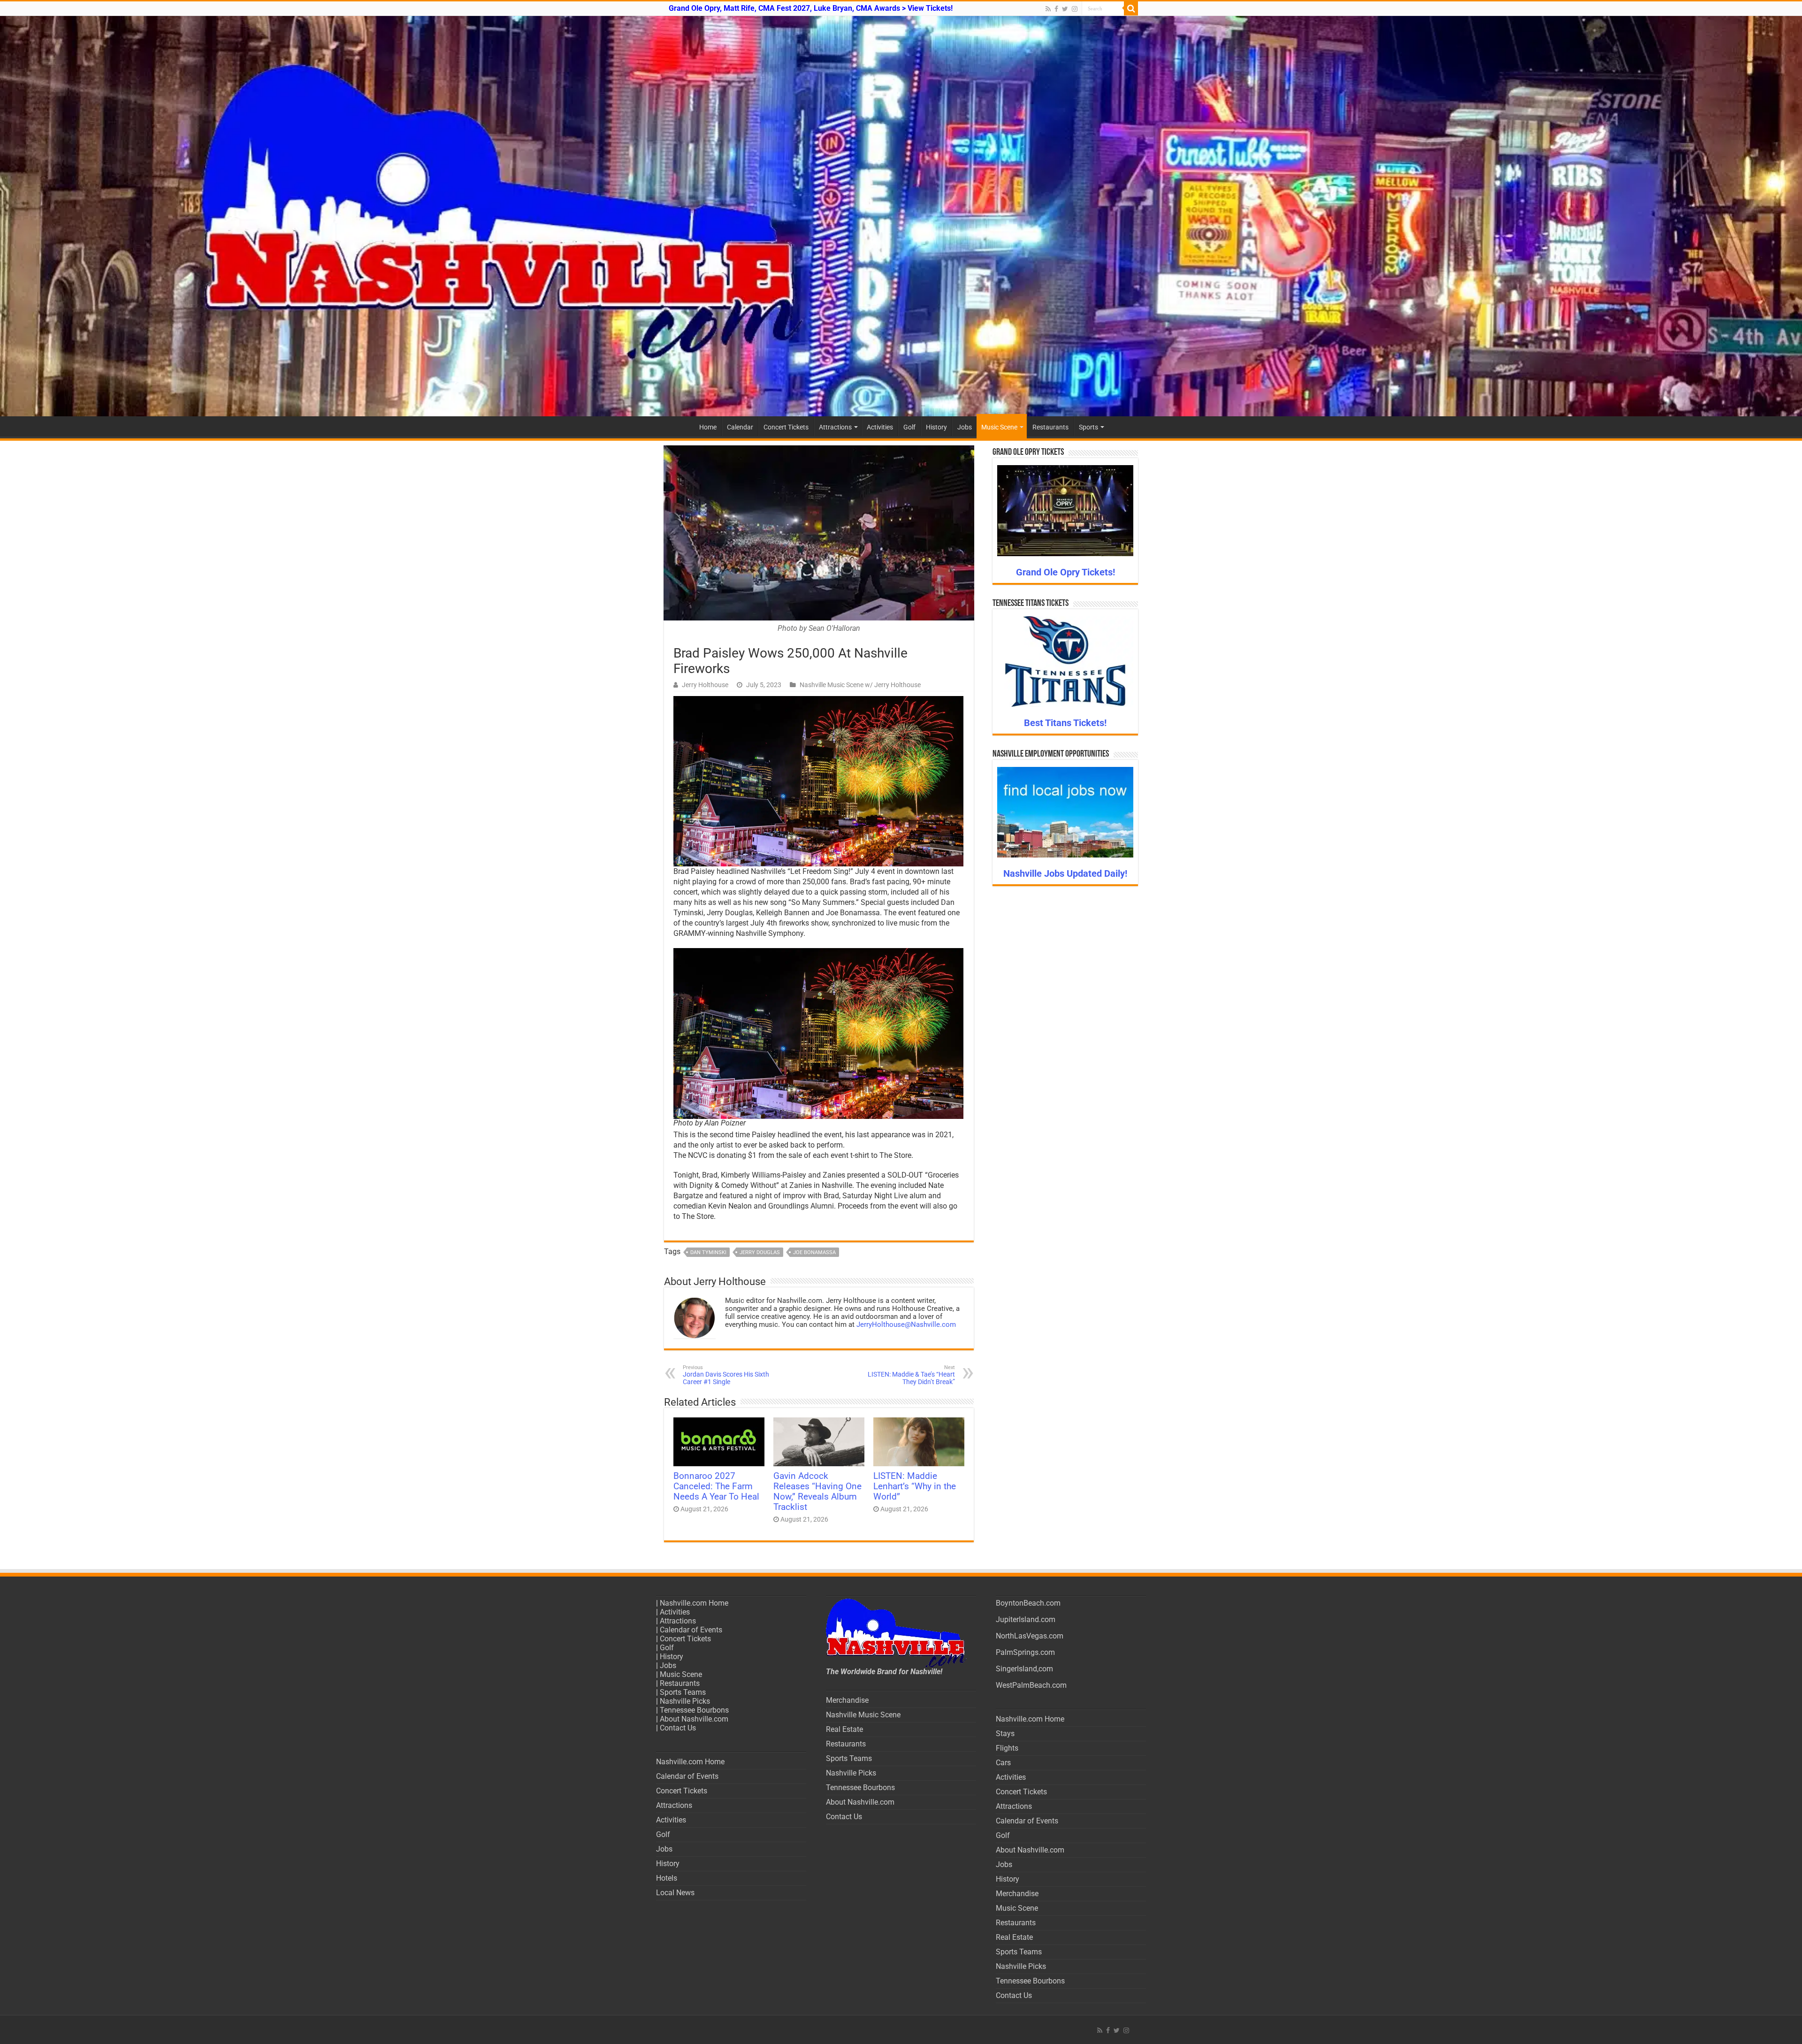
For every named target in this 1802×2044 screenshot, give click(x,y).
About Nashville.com (694, 1719)
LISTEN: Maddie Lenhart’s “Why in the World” (915, 1486)
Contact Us (678, 1728)
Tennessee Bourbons (694, 1710)
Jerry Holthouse (705, 685)
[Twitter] (1065, 9)
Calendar (740, 427)
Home (708, 427)
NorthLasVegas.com (1030, 1636)
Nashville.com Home (694, 1603)
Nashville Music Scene (863, 1715)
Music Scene (999, 427)
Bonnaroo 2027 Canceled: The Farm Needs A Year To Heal (716, 1486)
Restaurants (1050, 427)
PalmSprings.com (1025, 1652)
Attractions (835, 427)
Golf (909, 427)
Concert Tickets (786, 427)
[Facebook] (1056, 9)
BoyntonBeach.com (1028, 1603)
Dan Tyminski (708, 1252)
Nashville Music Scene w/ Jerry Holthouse (860, 685)
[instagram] (1075, 9)
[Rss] (1048, 9)
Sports (1088, 427)
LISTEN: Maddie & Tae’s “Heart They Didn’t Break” (911, 1375)
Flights (1007, 1748)
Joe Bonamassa (814, 1252)
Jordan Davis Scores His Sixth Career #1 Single (726, 1375)
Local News (675, 1893)
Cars (1003, 1763)
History (936, 427)
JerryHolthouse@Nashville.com (906, 1324)
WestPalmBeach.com (1031, 1685)
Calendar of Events (691, 1630)
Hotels (667, 1878)
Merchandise (847, 1700)
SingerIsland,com (1024, 1669)
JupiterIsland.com (1026, 1619)
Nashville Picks (685, 1701)
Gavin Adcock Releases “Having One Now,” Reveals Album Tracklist (817, 1492)
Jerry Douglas (760, 1252)
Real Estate (844, 1729)
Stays (1005, 1734)
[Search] (1131, 8)
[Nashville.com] (901, 216)
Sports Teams (683, 1692)
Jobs (965, 427)
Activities (880, 427)
